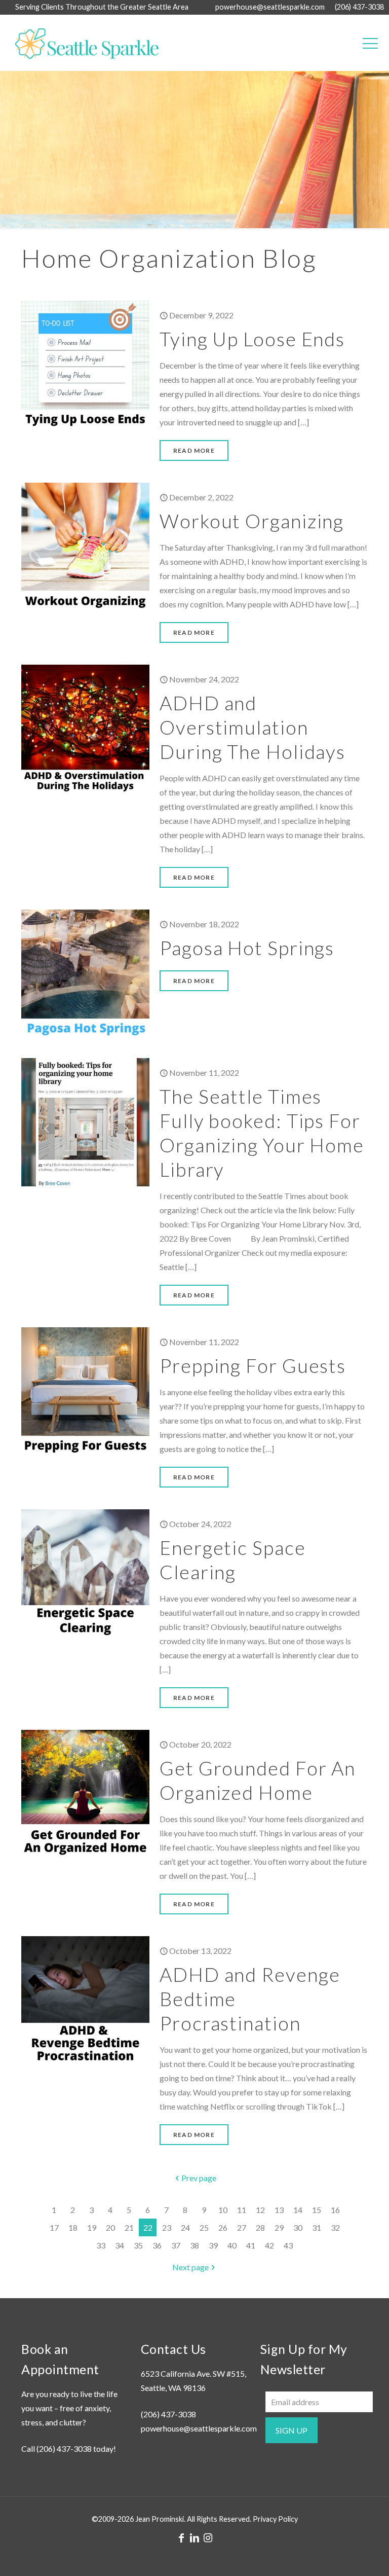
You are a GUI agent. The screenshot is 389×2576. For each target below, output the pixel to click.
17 (54, 2227)
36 (157, 2245)
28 (260, 2227)
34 (120, 2245)
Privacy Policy (275, 2519)
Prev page (199, 2178)
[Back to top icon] (340, 2555)
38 (194, 2245)
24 (185, 2227)
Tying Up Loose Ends (252, 339)
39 (213, 2245)
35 (138, 2245)
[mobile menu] (370, 43)
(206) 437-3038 (359, 7)
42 (269, 2245)
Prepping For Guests (253, 1365)
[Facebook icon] (181, 2537)
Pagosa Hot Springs (247, 948)
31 (317, 2227)
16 (335, 2210)
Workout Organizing (252, 521)
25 (204, 2227)
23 (167, 2227)
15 (317, 2210)
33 (101, 2245)
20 (110, 2227)
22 (148, 2227)
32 (335, 2227)
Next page (190, 2267)
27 (242, 2227)
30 (298, 2227)
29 (279, 2227)
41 (251, 2245)
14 (298, 2210)
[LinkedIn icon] (194, 2537)
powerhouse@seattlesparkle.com (270, 7)
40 (232, 2245)
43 (288, 2245)
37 (176, 2245)
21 (129, 2227)
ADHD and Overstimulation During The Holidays (252, 727)
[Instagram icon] (208, 2537)
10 (223, 2210)
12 (260, 2210)
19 (92, 2227)
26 (223, 2227)
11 (242, 2210)
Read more (194, 450)
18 (73, 2227)
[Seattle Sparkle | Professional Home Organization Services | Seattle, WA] (82, 43)
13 (279, 2210)
